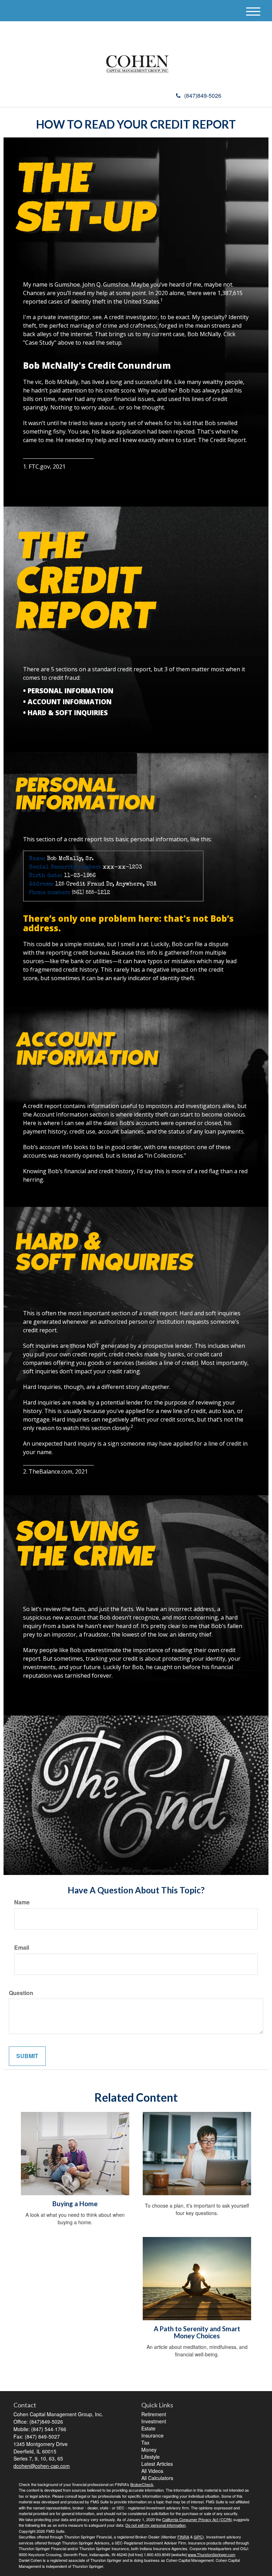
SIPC (198, 2537)
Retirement (154, 2414)
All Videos (152, 2471)
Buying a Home (75, 2204)
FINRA (183, 2537)
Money (149, 2450)
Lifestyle (151, 2457)
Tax (145, 2442)
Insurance (152, 2435)
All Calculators (157, 2478)
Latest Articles (157, 2464)
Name (22, 1902)
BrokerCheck (142, 2484)
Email (22, 1948)
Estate (148, 2428)
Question (21, 1993)
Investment (154, 2421)
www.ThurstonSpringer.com (211, 2554)
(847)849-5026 (203, 95)
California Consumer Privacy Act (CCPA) (197, 2519)
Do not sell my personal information (155, 2525)
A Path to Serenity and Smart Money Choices (197, 2332)
